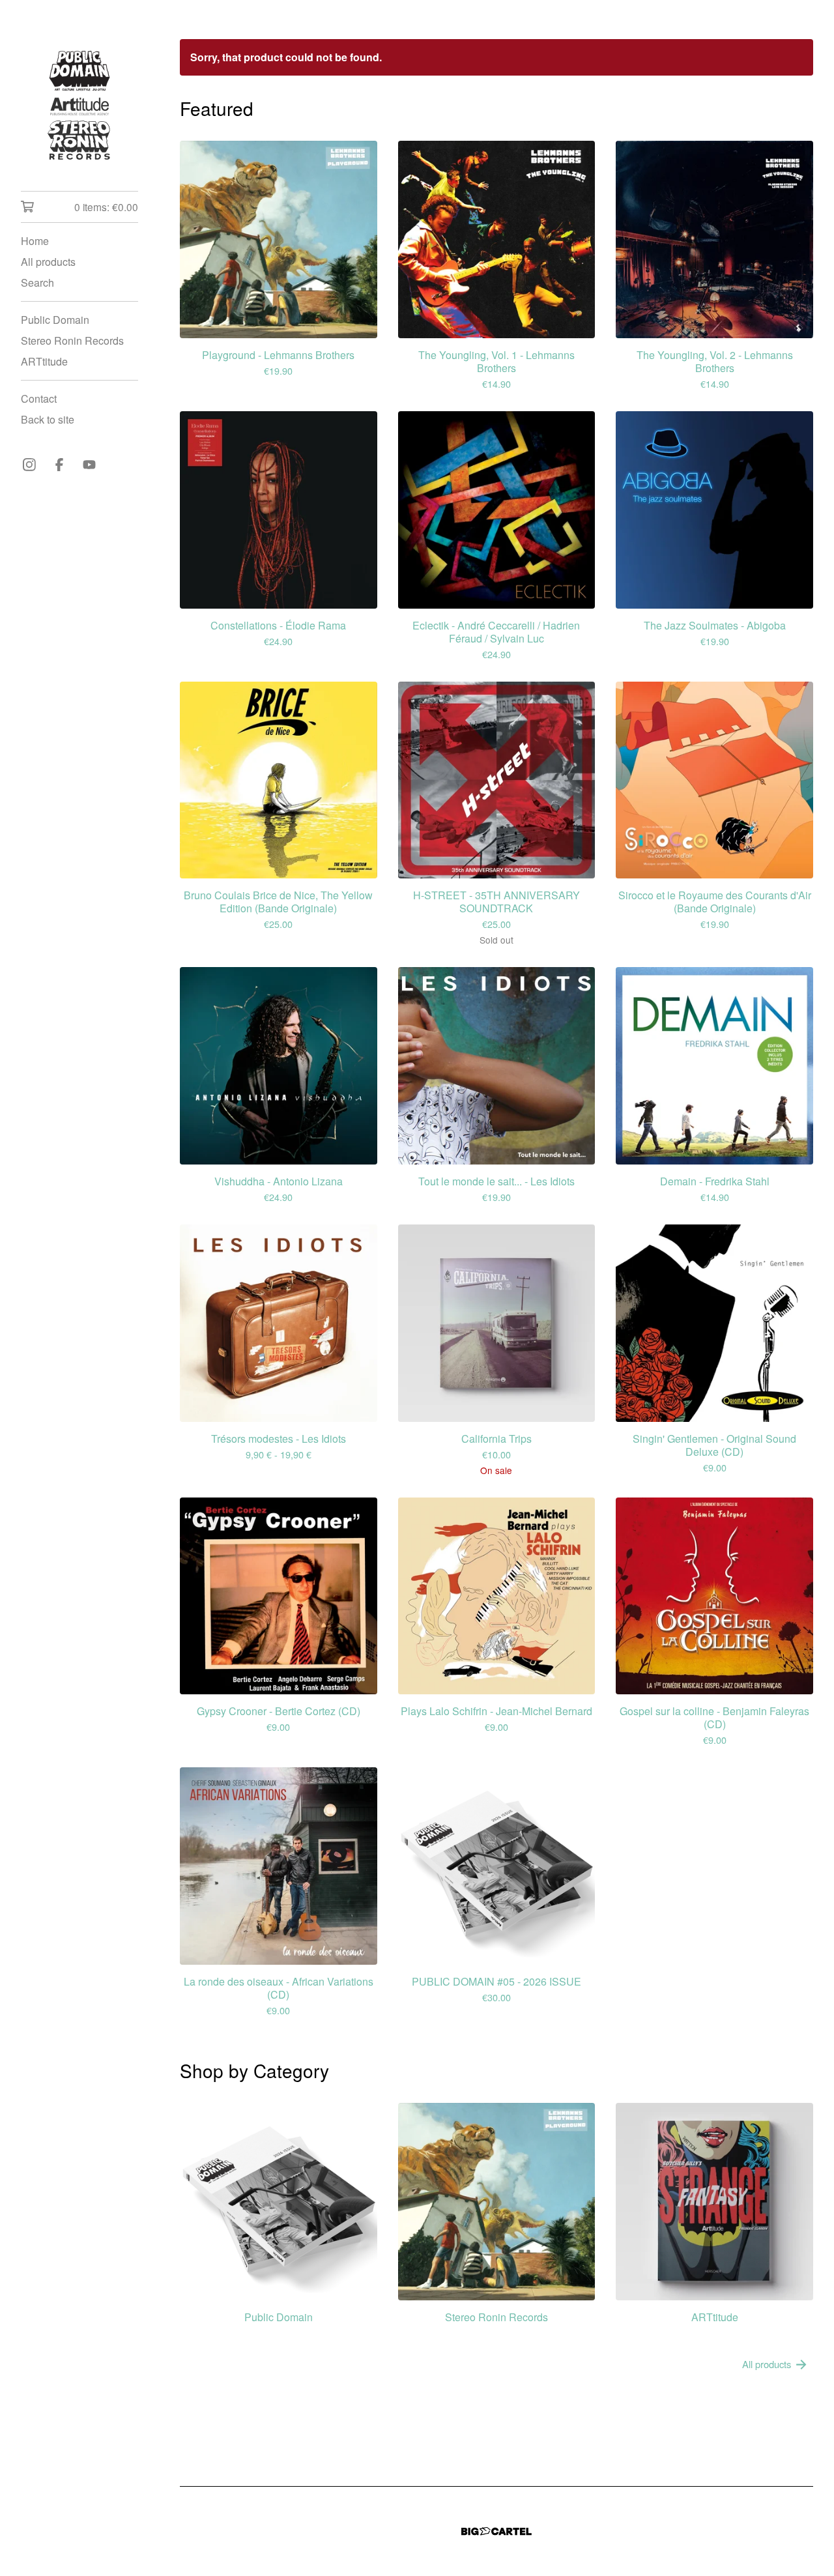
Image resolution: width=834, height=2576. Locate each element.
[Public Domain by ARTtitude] (79, 105)
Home (35, 241)
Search (37, 282)
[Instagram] (29, 465)
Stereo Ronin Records (72, 340)
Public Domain (55, 320)
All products (48, 262)
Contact (39, 398)
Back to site (48, 419)
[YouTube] (89, 465)
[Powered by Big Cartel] (496, 2531)
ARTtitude (44, 361)
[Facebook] (59, 465)
